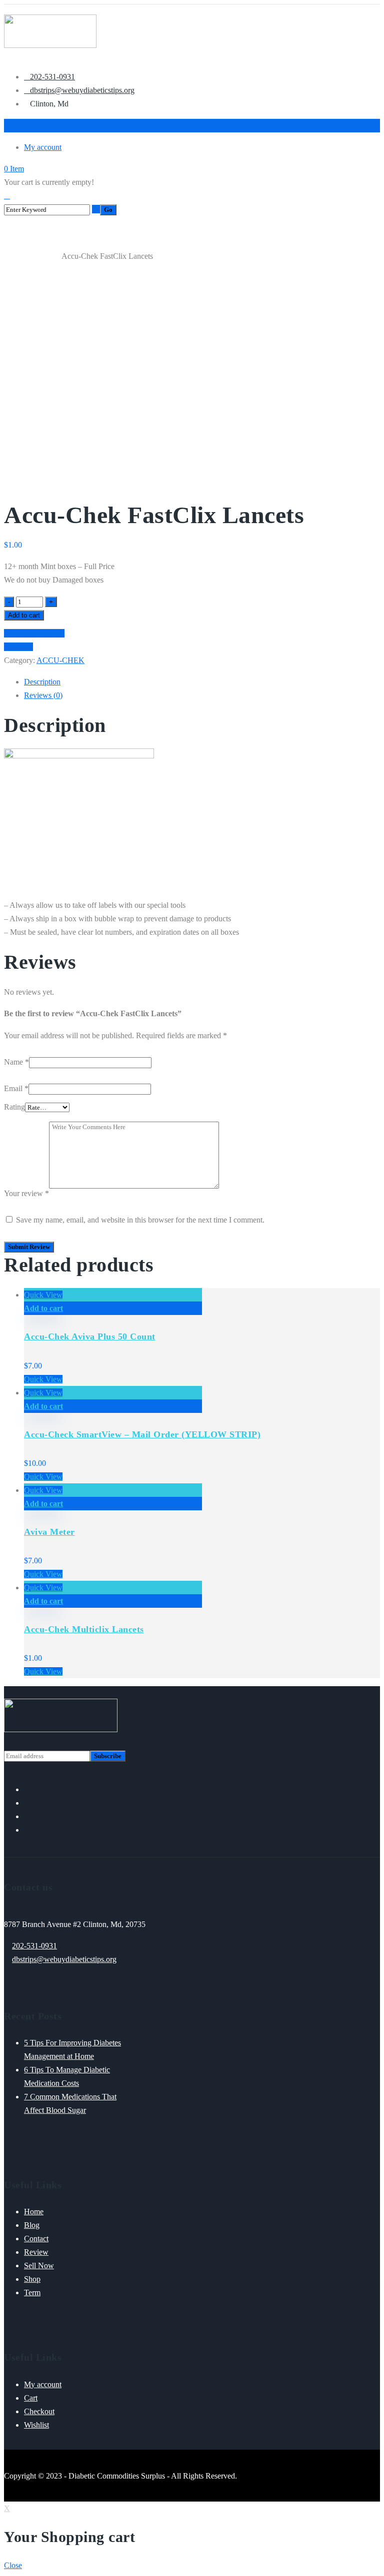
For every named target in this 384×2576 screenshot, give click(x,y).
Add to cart (24, 615)
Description (42, 682)
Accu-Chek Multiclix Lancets (84, 1629)
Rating (14, 1107)
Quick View (43, 1295)
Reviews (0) (43, 695)
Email (16, 1088)
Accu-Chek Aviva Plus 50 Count (90, 1336)
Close (13, 2565)
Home (12, 257)
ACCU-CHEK (41, 257)
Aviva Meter (49, 1532)
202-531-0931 (34, 1946)
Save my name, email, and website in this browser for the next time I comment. (140, 1220)
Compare (18, 647)
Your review (26, 1193)
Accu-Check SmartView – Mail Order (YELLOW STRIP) (142, 1434)
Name (16, 1062)
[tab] (202, 682)
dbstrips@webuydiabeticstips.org (64, 1959)
